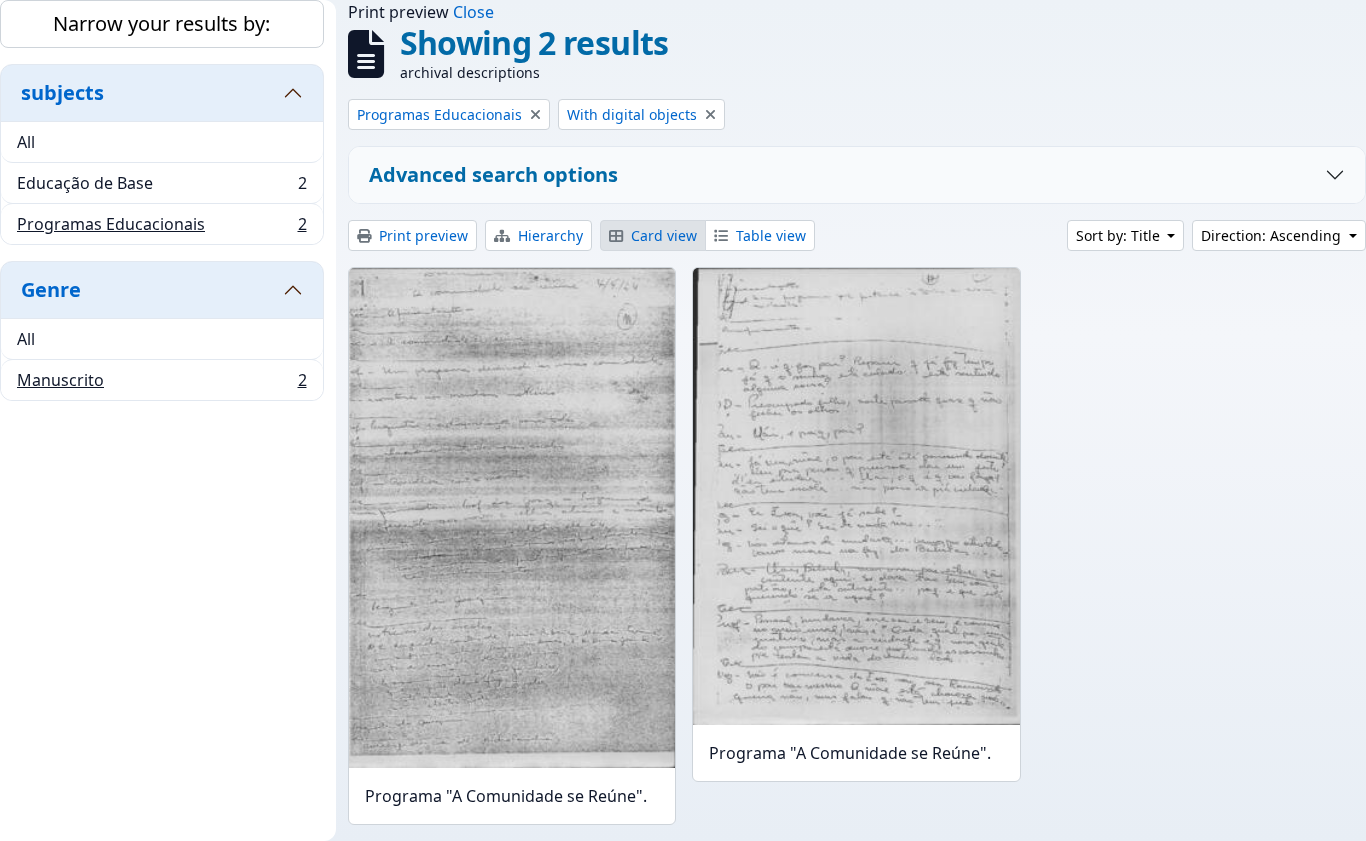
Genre (51, 289)
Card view (662, 235)
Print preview (421, 235)
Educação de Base (161, 188)
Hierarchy (548, 235)
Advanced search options (493, 174)
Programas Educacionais (161, 228)
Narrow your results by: (161, 23)
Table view (769, 235)
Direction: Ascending (1273, 235)
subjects (62, 92)
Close (473, 12)
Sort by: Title (1120, 235)
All (26, 142)
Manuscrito (161, 384)
